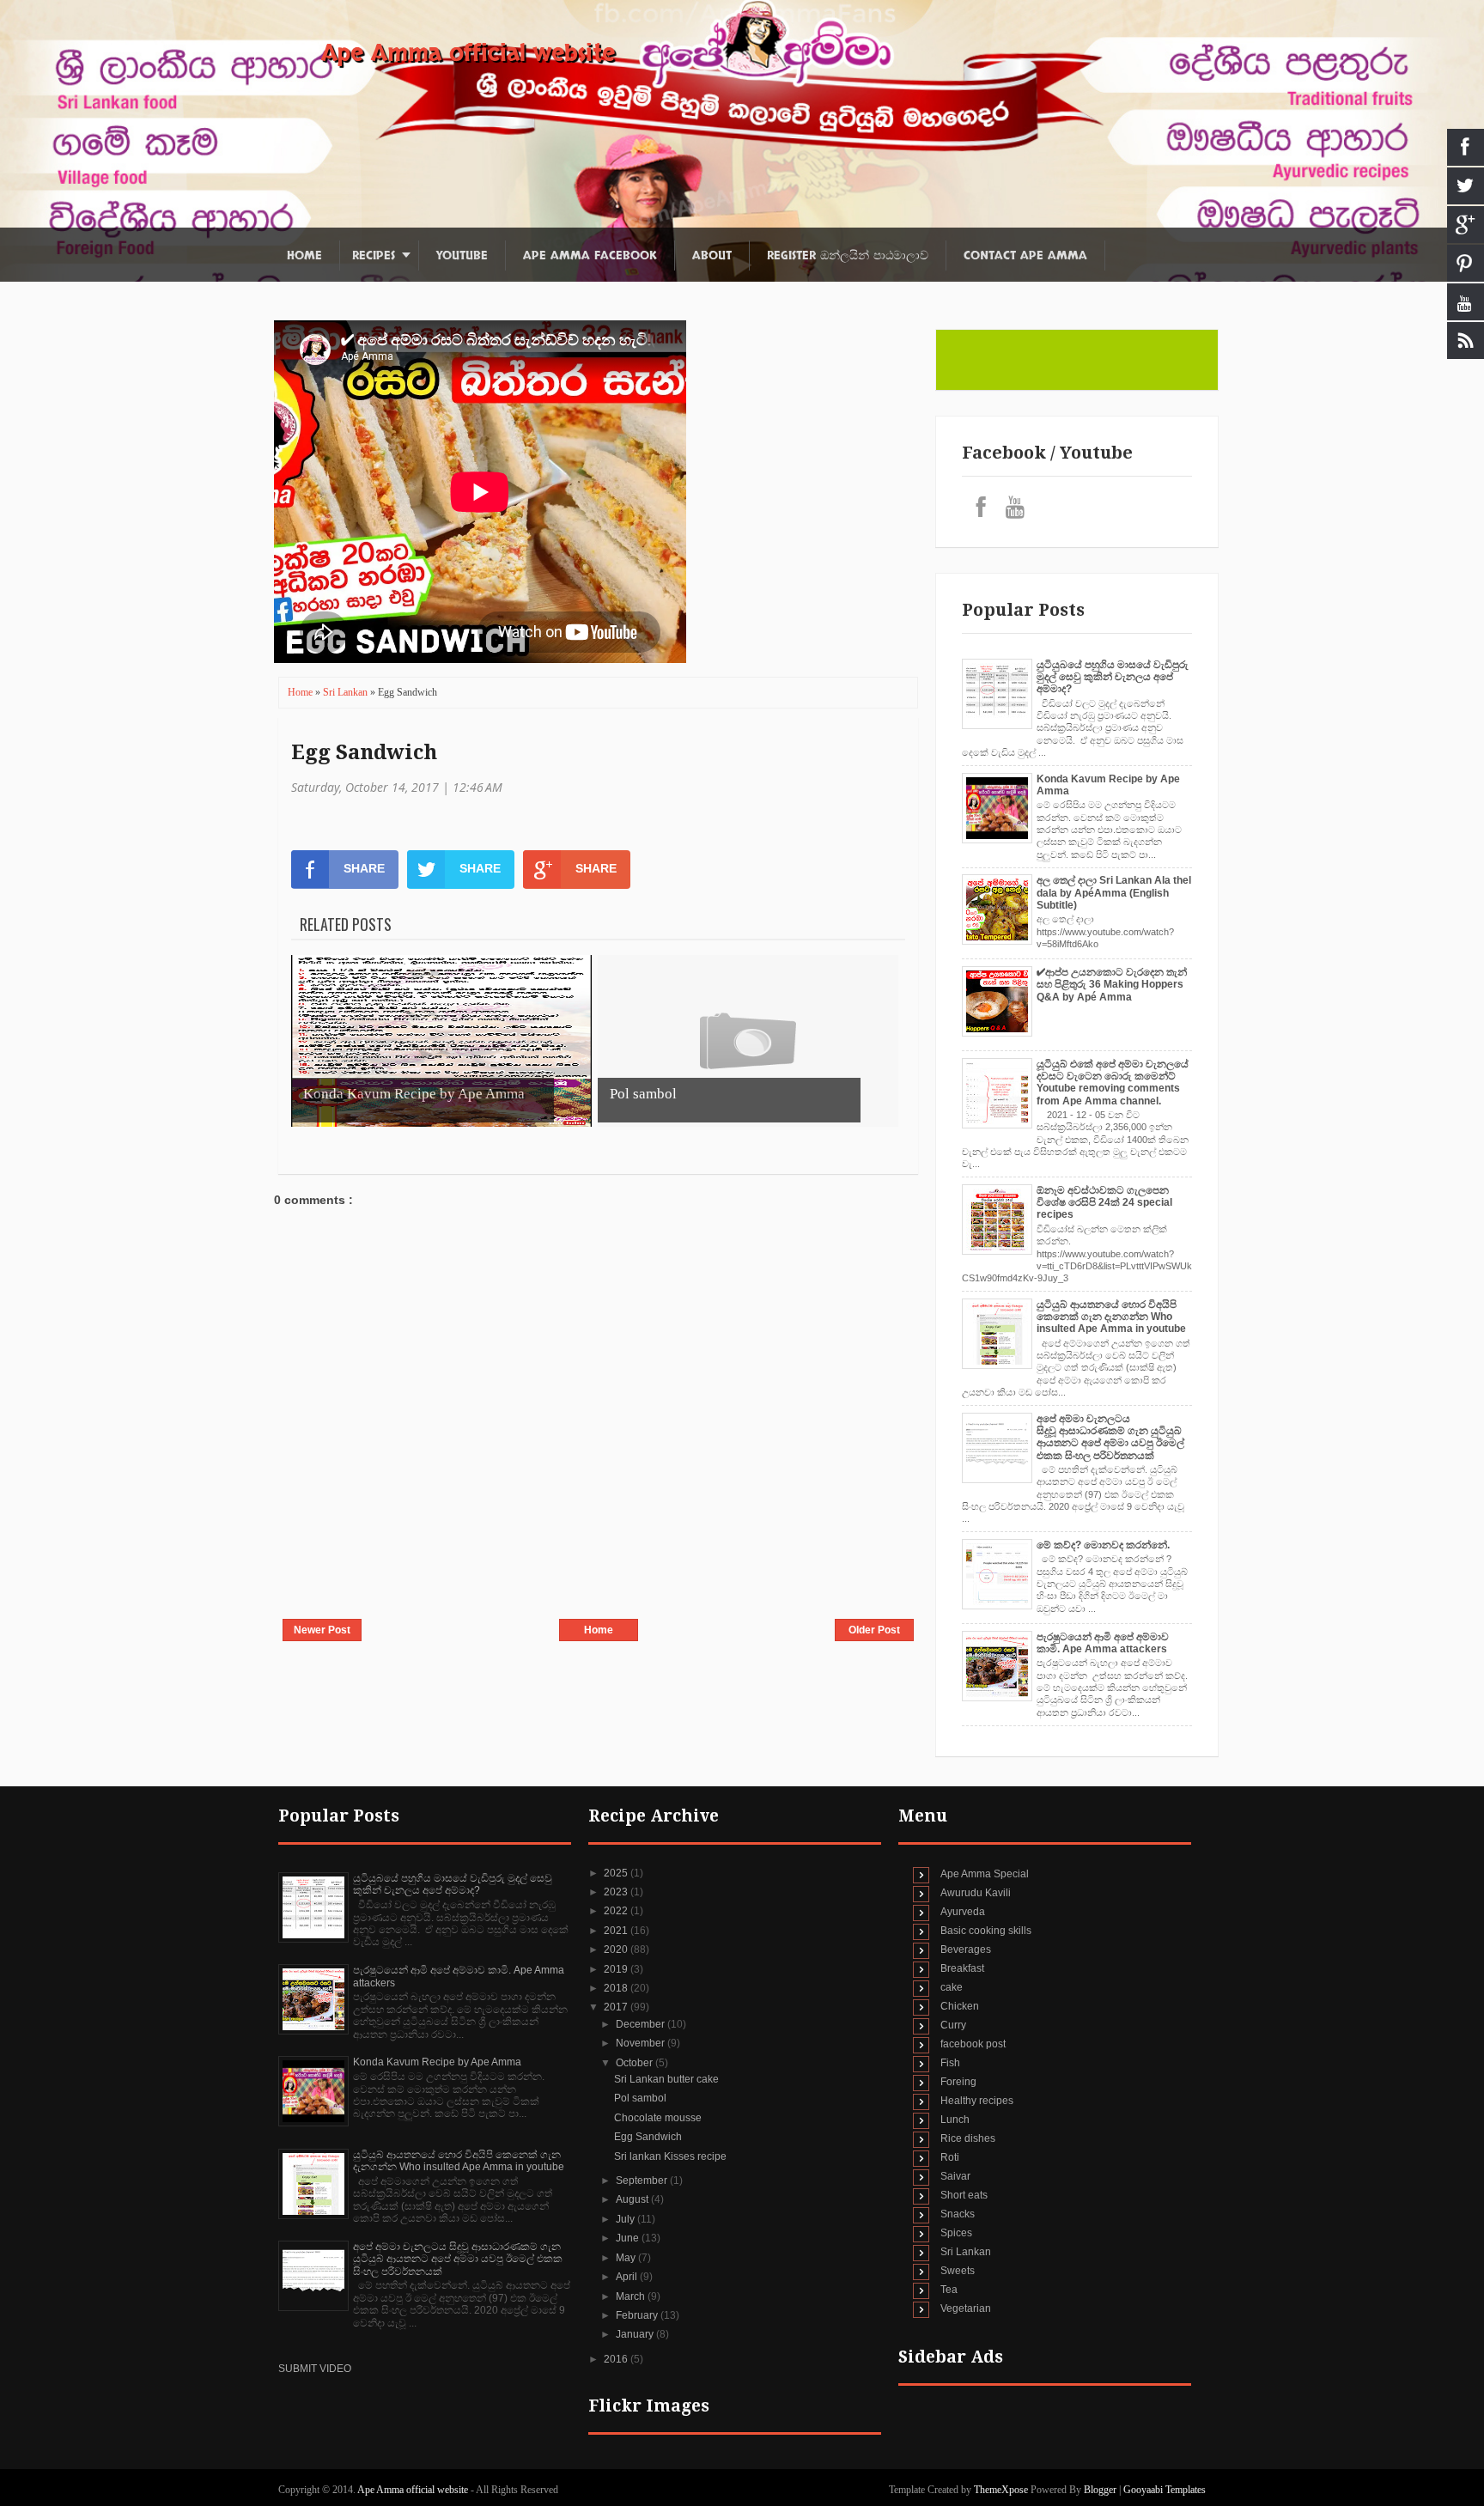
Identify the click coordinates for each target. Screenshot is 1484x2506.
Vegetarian (966, 2308)
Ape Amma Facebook (590, 255)
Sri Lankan (347, 692)
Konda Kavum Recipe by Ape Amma (437, 2062)
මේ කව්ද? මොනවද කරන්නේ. (1103, 1545)
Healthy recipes (977, 2101)
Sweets (958, 2271)
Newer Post (322, 1630)
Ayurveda (963, 1912)
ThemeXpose (1001, 2490)
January (636, 2334)
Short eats (964, 2195)
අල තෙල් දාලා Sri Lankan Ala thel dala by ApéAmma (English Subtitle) (1114, 893)
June (629, 2238)
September (643, 2181)
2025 (617, 1873)
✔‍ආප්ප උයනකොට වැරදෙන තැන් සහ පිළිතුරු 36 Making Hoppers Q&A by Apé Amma (1112, 985)
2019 (617, 1969)
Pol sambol (640, 2098)
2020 (617, 1949)
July (626, 2219)
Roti (950, 2157)
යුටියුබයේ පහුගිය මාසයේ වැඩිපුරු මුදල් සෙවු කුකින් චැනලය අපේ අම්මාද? (1113, 677)
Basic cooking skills (986, 1931)
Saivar (955, 2176)
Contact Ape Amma (1025, 255)
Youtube (462, 255)
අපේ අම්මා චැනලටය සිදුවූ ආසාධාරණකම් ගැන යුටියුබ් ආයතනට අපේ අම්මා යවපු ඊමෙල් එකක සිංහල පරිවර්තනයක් (1110, 1437)
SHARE (364, 868)
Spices (956, 2233)
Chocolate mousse (658, 2118)
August (633, 2199)
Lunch (955, 2120)
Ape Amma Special (985, 1874)
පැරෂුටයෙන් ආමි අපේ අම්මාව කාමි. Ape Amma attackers (1103, 1643)
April (628, 2277)
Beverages (966, 1949)
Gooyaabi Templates (1165, 2490)
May (627, 2258)
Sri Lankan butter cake (666, 2079)
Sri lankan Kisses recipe (670, 2156)
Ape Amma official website (468, 53)
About (712, 255)
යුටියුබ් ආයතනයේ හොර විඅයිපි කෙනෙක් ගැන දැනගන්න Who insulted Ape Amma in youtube (1111, 1317)
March (632, 2296)
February (638, 2315)
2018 (617, 1988)
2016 (617, 2359)
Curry (953, 2025)
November (642, 2043)
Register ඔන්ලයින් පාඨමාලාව (848, 255)
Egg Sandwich (364, 752)
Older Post (874, 1630)
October (636, 2063)
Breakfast (962, 1968)
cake (952, 1987)
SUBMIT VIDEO (315, 2369)
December (642, 2024)
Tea (949, 2290)
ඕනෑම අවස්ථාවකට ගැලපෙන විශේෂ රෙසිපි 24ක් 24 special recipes (1104, 1203)
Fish (950, 2063)
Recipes (374, 255)
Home (304, 255)
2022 (617, 1911)
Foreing (958, 2082)
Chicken (960, 2006)
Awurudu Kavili (976, 1893)
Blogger (1100, 2490)
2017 (617, 2007)
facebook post (973, 2044)
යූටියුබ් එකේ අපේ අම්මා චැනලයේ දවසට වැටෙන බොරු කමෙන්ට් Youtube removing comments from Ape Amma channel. (1113, 1083)
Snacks (958, 2214)
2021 (617, 1931)
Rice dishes (968, 2138)
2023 (617, 1892)
